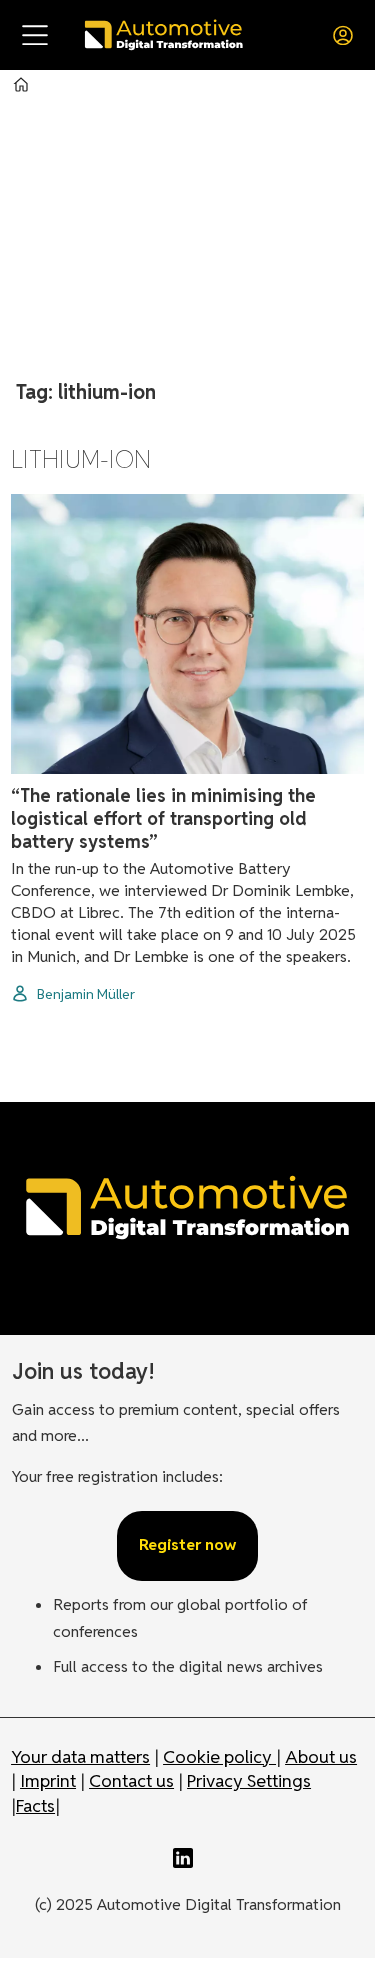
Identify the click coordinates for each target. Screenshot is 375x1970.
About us (321, 1756)
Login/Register (348, 35)
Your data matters (80, 1756)
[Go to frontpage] (163, 34)
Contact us (131, 1780)
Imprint (48, 1780)
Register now (187, 1544)
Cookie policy (219, 1756)
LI (188, 1858)
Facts (35, 1805)
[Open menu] (35, 35)
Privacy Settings (249, 1780)
